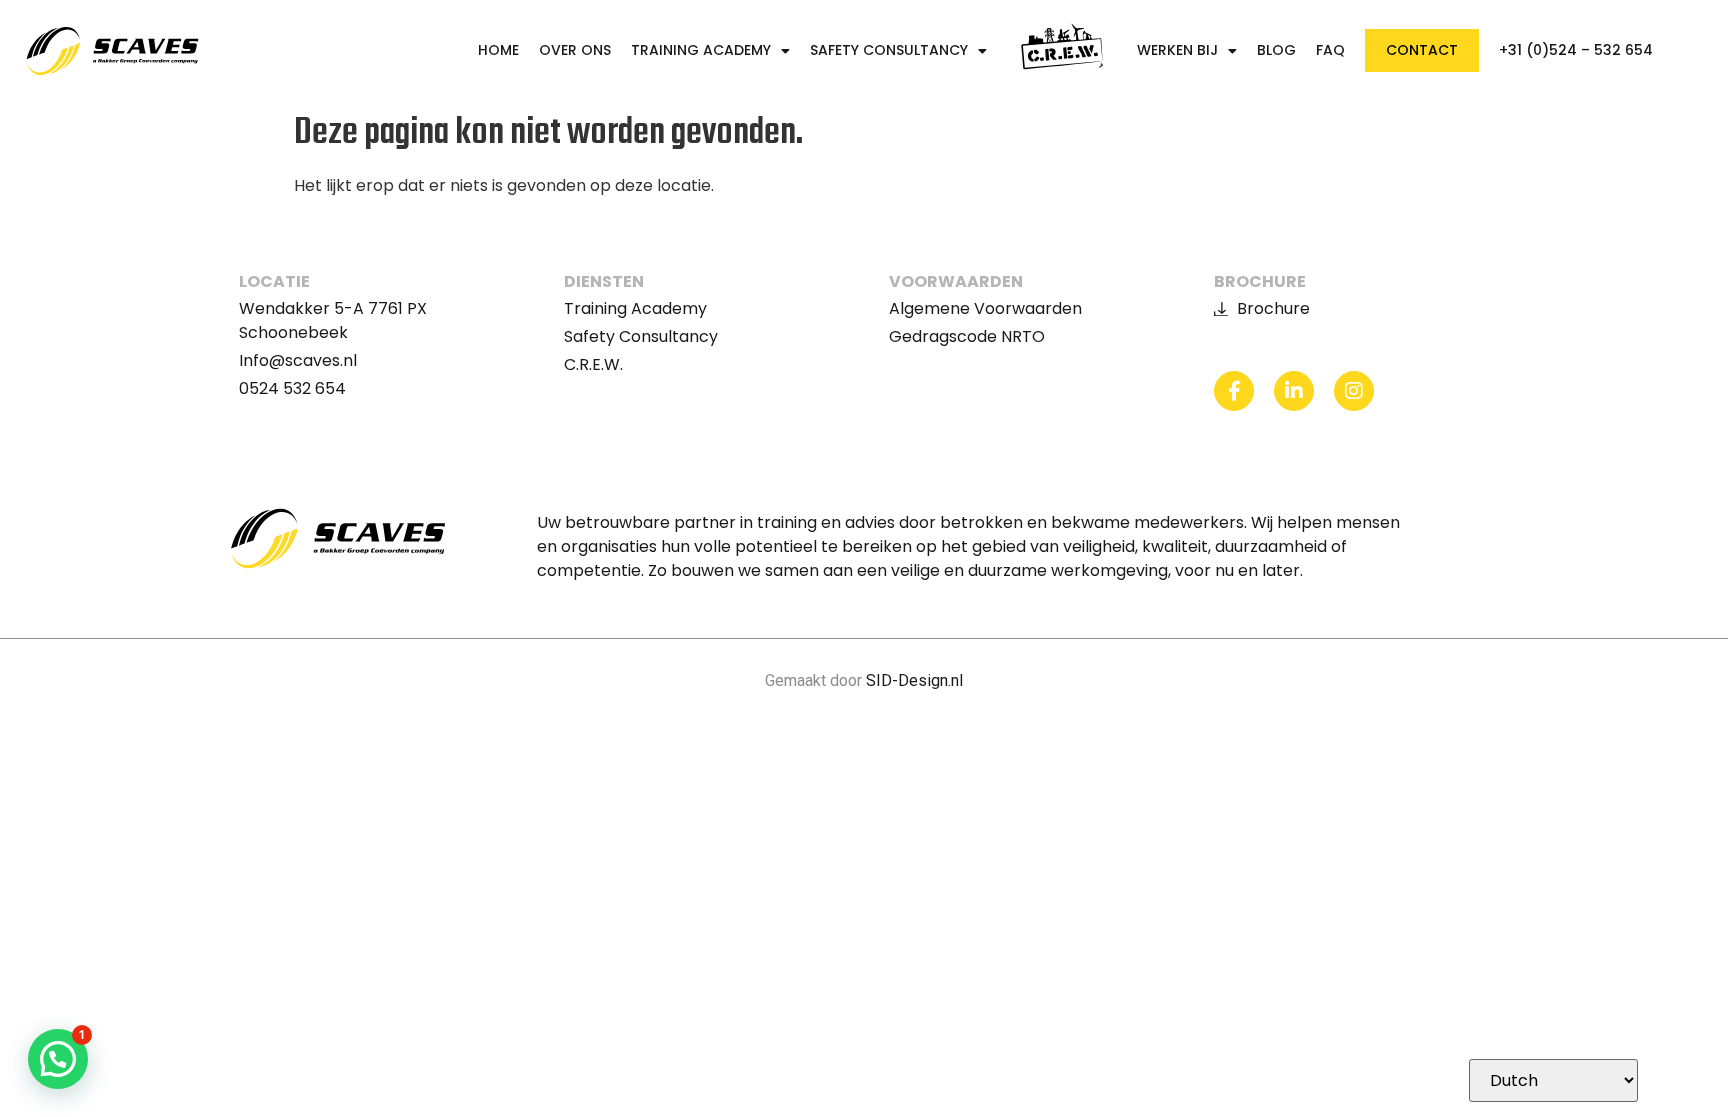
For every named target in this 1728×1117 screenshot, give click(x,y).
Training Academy (701, 50)
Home (498, 50)
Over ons (575, 50)
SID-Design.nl (914, 680)
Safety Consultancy (889, 50)
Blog (1276, 50)
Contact (1422, 50)
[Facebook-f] (1234, 391)
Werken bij (1177, 50)
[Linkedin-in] (1294, 391)
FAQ (1330, 50)
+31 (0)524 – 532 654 (1576, 50)
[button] (58, 1059)
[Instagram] (1354, 391)
